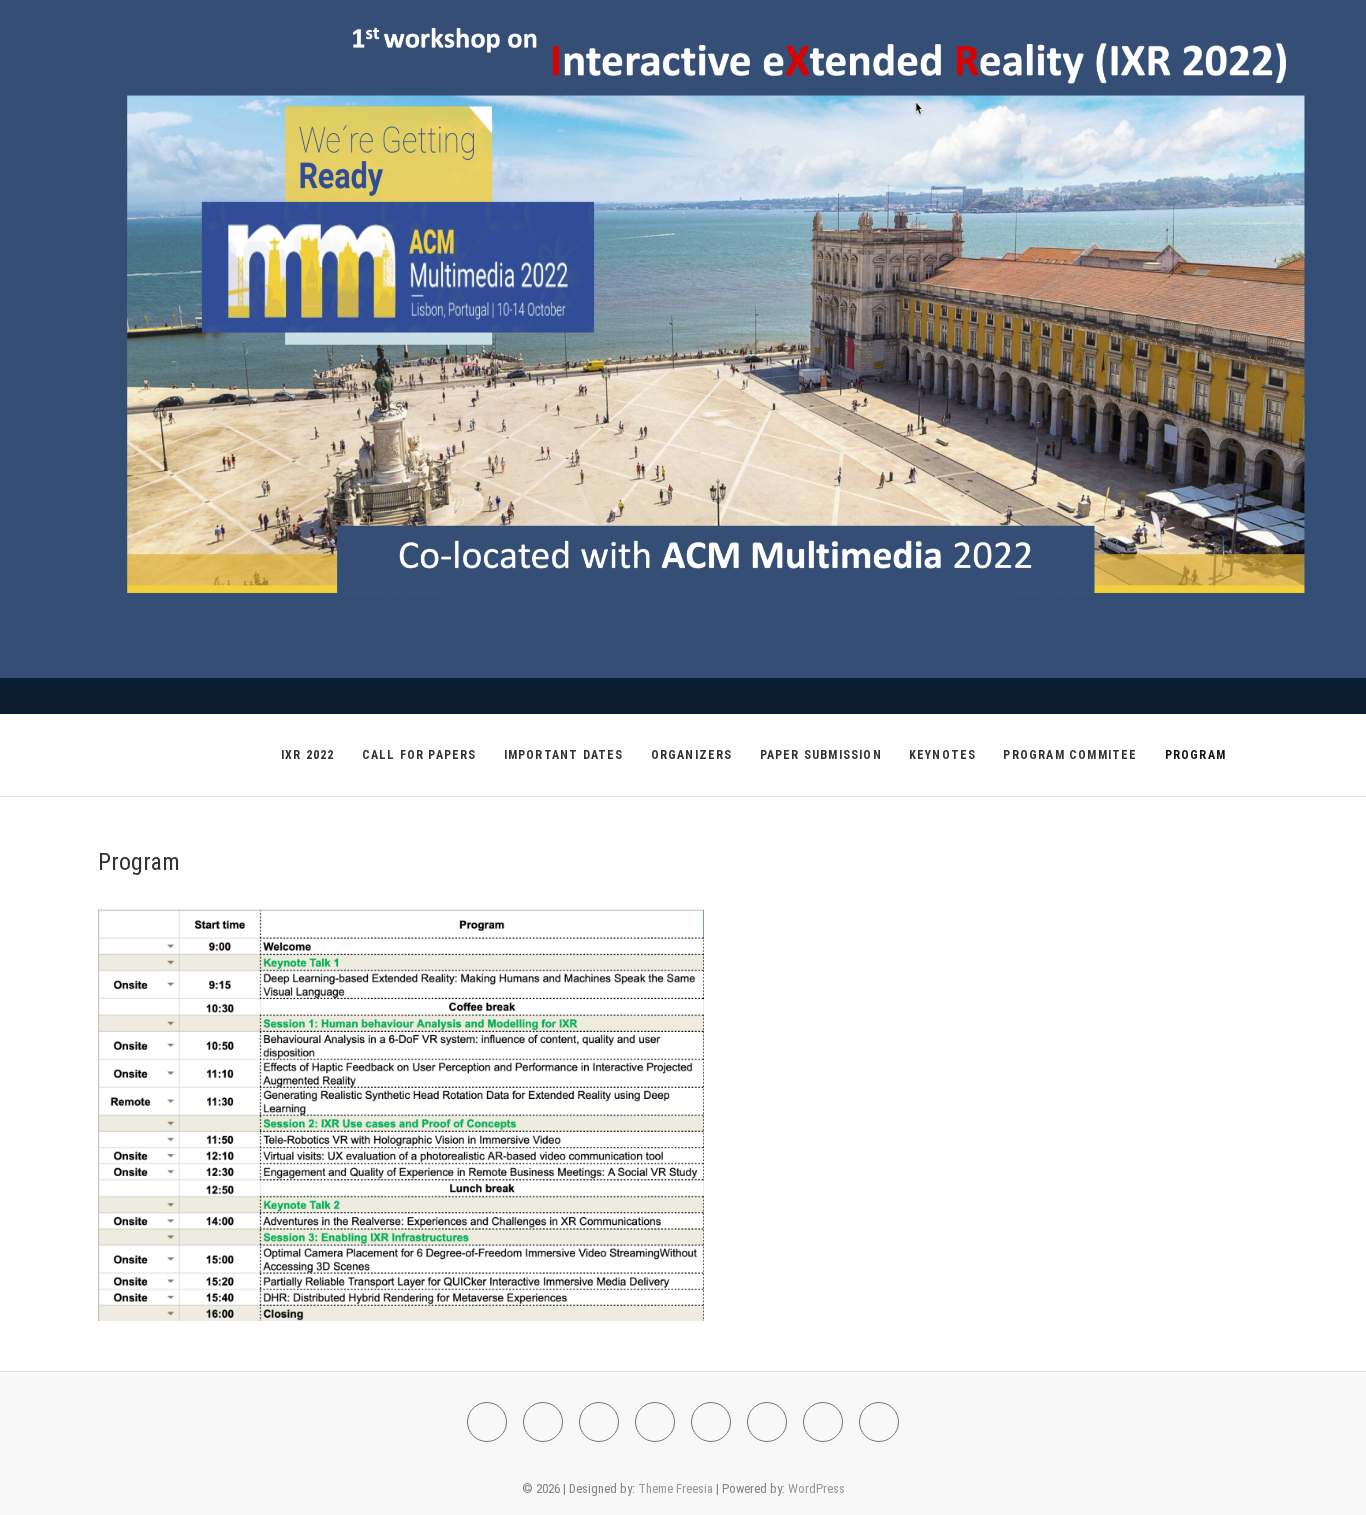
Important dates (564, 755)
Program (1195, 755)
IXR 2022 (308, 755)
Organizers (692, 755)
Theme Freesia (675, 1488)
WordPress (816, 1488)
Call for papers (419, 755)
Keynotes (943, 755)
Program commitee (1070, 755)
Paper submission (821, 755)
